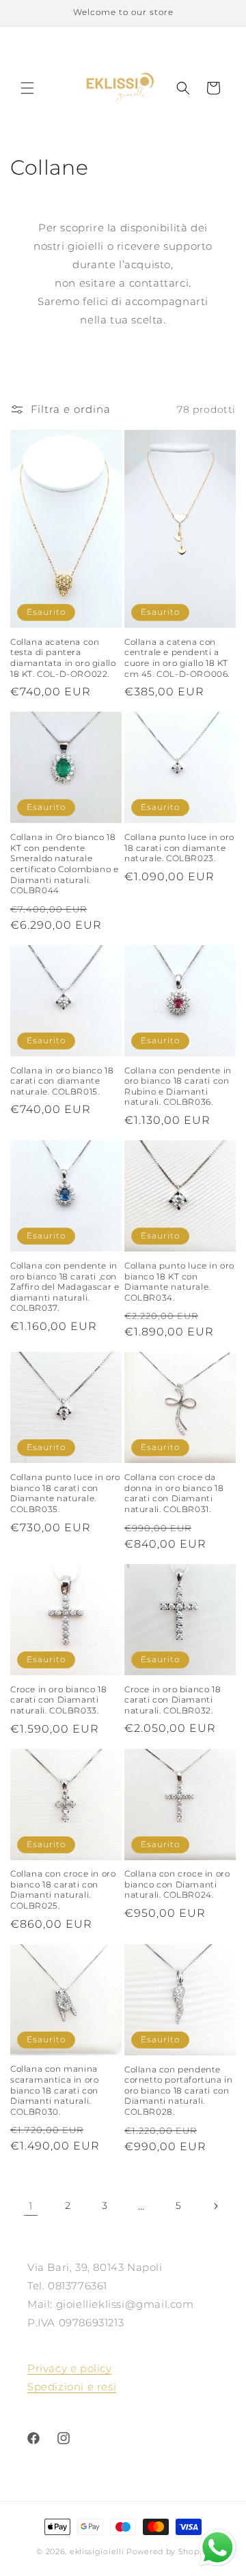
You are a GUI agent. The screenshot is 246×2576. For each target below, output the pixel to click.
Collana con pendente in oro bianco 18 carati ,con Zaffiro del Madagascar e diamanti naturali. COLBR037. (65, 1287)
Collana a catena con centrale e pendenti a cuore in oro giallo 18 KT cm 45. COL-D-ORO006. (177, 658)
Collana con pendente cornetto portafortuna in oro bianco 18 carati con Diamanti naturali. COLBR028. (178, 2090)
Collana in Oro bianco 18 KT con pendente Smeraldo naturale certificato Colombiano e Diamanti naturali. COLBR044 (64, 864)
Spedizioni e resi (72, 2387)
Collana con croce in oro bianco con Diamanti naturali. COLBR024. (177, 1884)
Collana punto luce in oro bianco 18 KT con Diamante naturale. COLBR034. (179, 1282)
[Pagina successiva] (215, 2206)
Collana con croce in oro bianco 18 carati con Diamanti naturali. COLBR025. (63, 1890)
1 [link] (31, 2206)
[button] (27, 88)
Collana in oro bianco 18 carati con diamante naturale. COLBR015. (62, 1081)
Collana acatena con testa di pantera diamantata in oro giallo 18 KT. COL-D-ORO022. (63, 658)
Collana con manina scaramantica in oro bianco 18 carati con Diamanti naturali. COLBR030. (54, 2090)
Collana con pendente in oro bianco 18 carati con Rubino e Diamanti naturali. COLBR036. (178, 1086)
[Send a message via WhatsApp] (218, 2548)
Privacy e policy (70, 2368)
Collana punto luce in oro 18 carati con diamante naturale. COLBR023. (179, 848)
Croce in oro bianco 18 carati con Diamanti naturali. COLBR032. (173, 1700)
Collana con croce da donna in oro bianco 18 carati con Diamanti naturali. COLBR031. (174, 1493)
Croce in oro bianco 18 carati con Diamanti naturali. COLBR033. (58, 1700)
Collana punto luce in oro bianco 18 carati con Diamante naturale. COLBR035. (65, 1493)
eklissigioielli (97, 2551)
